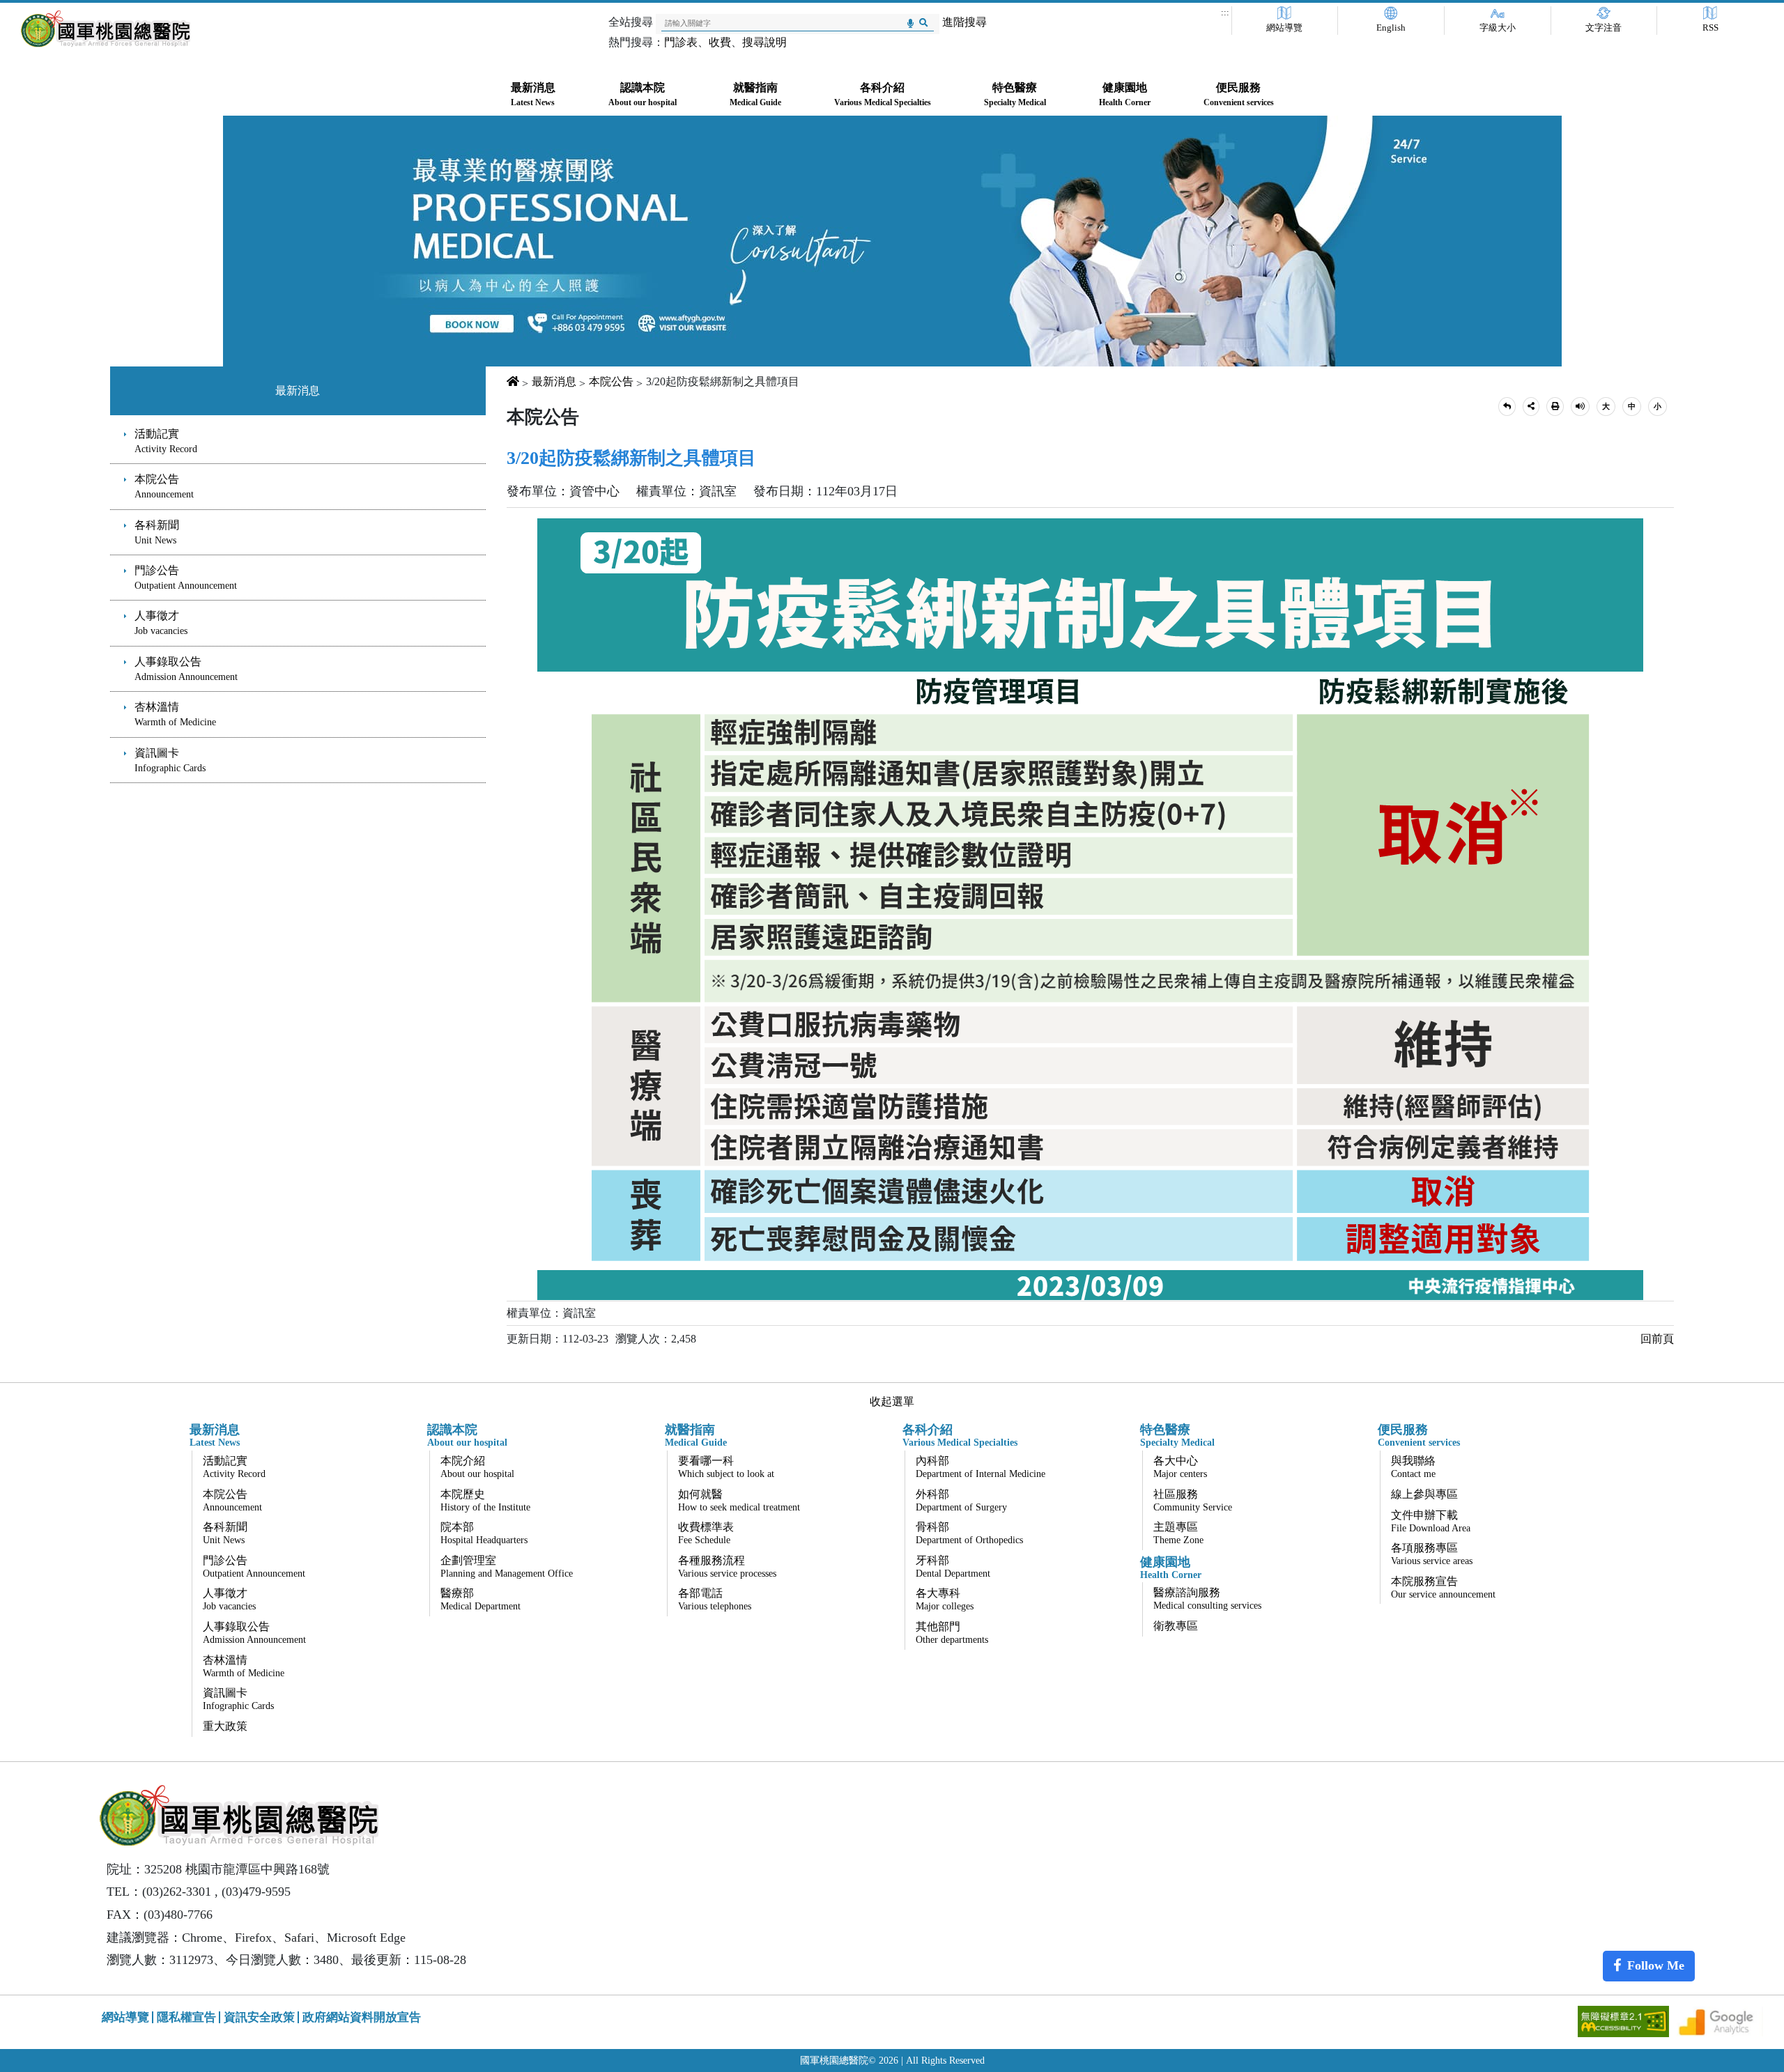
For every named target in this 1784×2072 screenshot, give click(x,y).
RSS (1710, 28)
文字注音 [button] (1604, 28)
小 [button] (1658, 406)
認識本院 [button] (643, 94)
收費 (720, 42)
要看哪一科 (726, 1467)
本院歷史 (485, 1500)
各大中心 (1180, 1467)
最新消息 (298, 391)
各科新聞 (157, 532)
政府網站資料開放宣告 (362, 2017)
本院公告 (164, 486)
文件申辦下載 (1431, 1521)
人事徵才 (161, 623)
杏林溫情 (175, 714)
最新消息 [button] (533, 94)
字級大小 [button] (1498, 28)
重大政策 (225, 1726)
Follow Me (1656, 1965)
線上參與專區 (1424, 1494)
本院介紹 (477, 1467)
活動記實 (166, 441)
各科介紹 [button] (883, 94)
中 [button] (1632, 406)
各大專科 (945, 1599)
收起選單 (892, 1401)
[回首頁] (106, 29)
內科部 (981, 1467)
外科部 (961, 1500)
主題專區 (1178, 1533)
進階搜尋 (964, 22)
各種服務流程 (727, 1567)
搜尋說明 (764, 42)
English (1391, 28)
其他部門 (952, 1633)
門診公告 (186, 578)
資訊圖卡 (170, 760)
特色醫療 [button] (1015, 94)
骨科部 (969, 1533)
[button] (1507, 407)
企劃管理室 (507, 1567)
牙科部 (953, 1567)
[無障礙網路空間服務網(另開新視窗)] (1625, 2020)
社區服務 (1193, 1500)
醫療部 (480, 1599)
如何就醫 (739, 1500)
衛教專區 (1176, 1626)
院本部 (484, 1533)
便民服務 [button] (1239, 94)
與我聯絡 (1413, 1467)
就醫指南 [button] (755, 94)
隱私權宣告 (186, 2017)
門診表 (681, 42)
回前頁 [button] (1657, 1339)
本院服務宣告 (1443, 1587)
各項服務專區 (1432, 1554)
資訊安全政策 (259, 2017)
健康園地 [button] (1125, 94)
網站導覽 (1284, 28)
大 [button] (1606, 406)
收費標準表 (706, 1533)
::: (1225, 13)
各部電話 (715, 1599)
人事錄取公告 (186, 669)
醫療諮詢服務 (1207, 1599)
